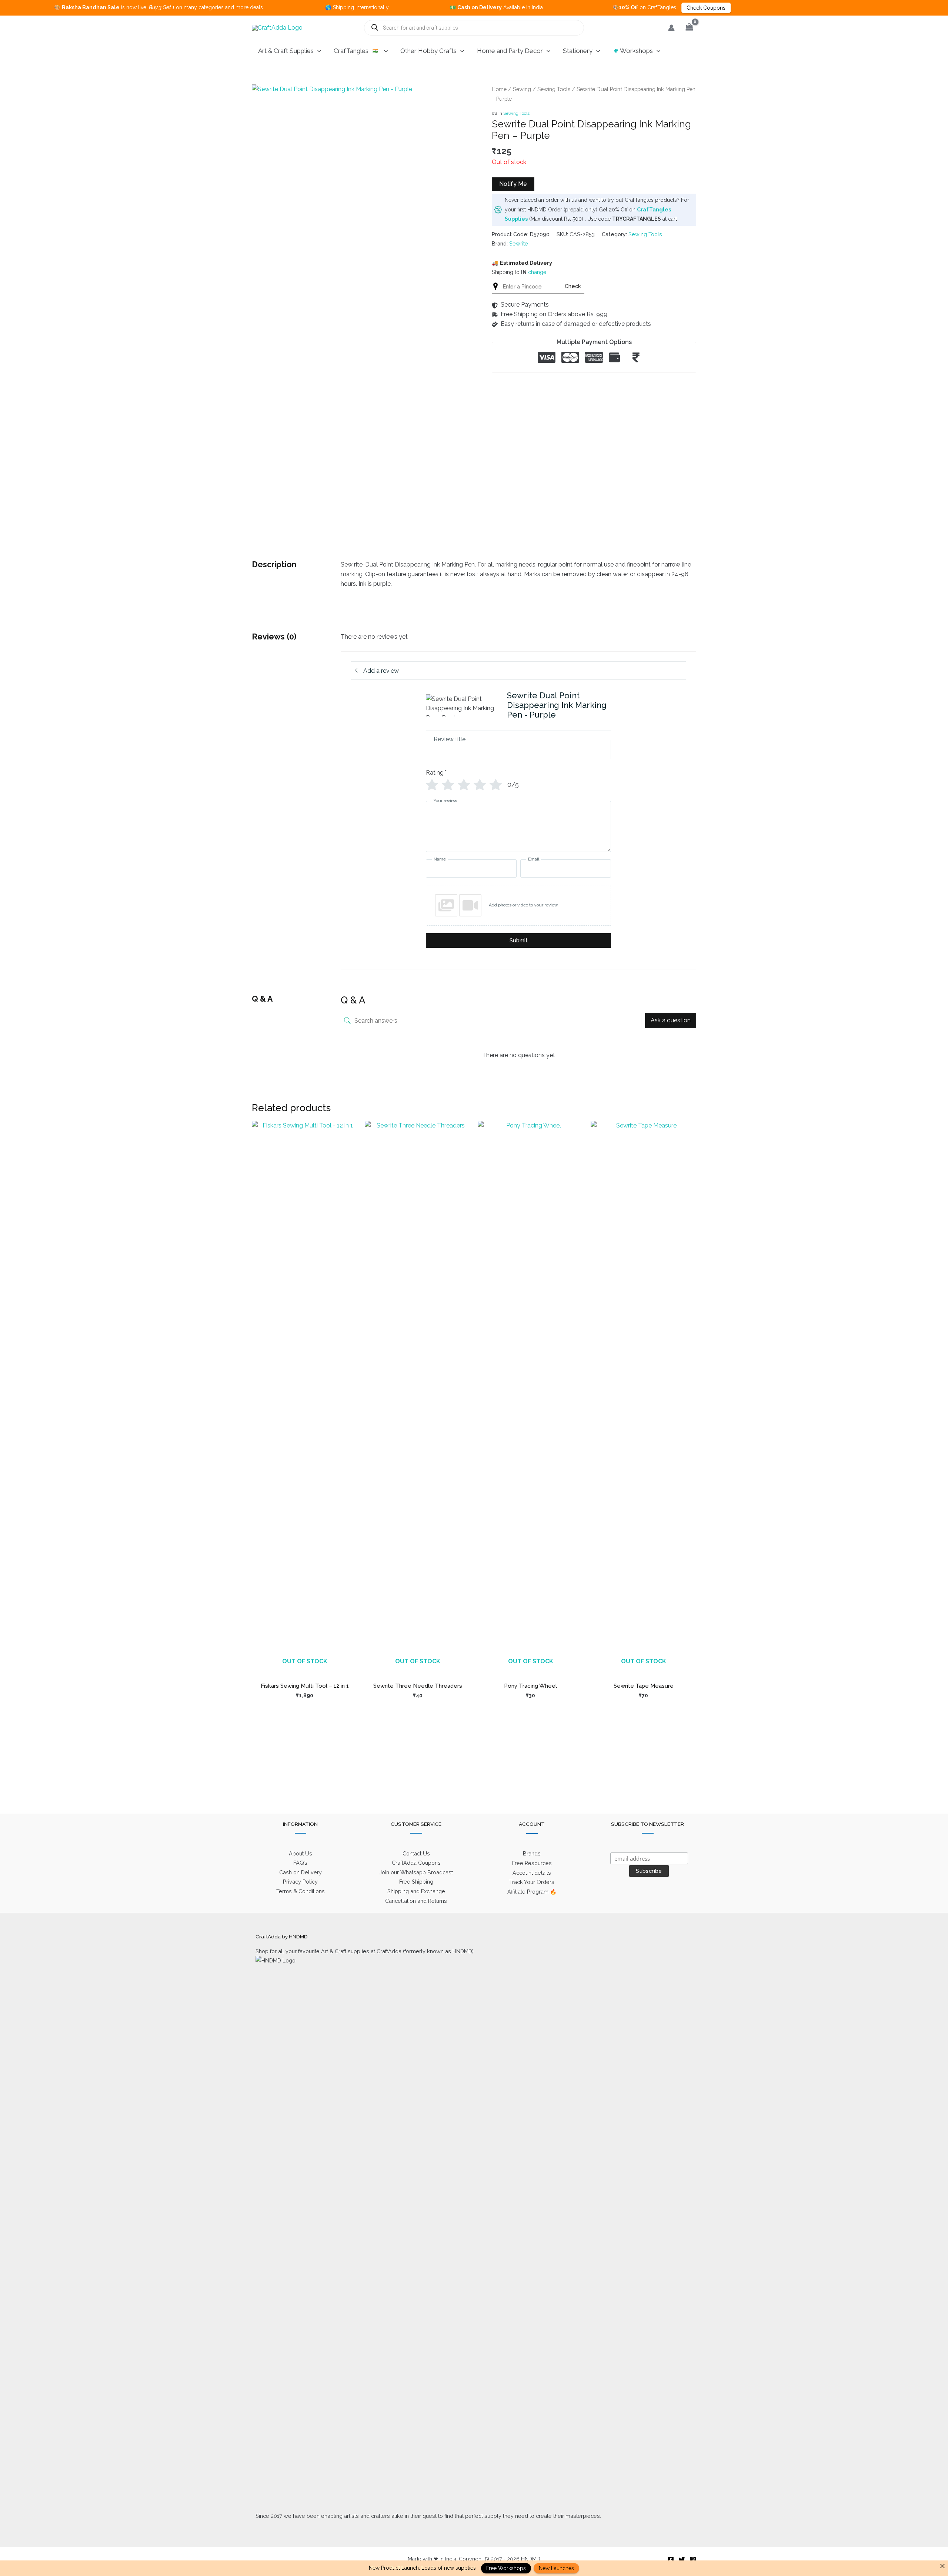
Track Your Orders (532, 1882)
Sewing (522, 89)
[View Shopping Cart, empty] (689, 28)
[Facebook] (671, 2560)
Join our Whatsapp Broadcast (416, 1872)
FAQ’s (300, 1863)
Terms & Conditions (301, 1891)
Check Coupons (603, 8)
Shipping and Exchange (416, 1891)
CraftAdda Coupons (416, 1863)
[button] (317, 51)
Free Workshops (506, 2568)
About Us (301, 1853)
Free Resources (532, 1863)
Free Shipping (416, 1882)
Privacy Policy (300, 1882)
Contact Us (416, 1853)
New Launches (556, 2568)
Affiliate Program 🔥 (532, 1892)
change (537, 272)
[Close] (942, 2566)
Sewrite (519, 243)
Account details (532, 1873)
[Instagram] (693, 2560)
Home (499, 89)
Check (573, 286)
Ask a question (671, 1020)
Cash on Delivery (301, 1872)
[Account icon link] (671, 28)
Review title (450, 739)
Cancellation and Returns (416, 1901)
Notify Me (513, 184)
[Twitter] (682, 2560)
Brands (532, 1853)
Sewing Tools (554, 89)
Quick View (305, 1669)
